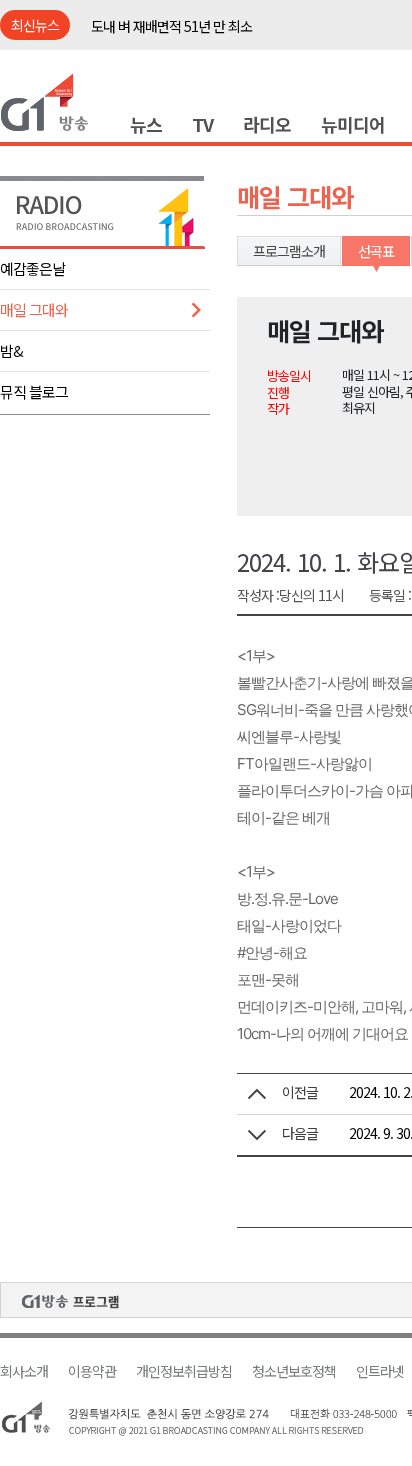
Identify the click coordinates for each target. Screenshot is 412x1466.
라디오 (267, 124)
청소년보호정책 (294, 1371)
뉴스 (146, 124)
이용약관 (92, 1371)
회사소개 (24, 1371)
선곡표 (376, 251)
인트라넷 (380, 1371)
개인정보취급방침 (184, 1371)
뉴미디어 (353, 124)
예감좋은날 (32, 268)
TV (202, 124)
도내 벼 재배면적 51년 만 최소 (171, 26)
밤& (11, 350)
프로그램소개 (289, 251)
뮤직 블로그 (34, 391)
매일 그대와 (34, 309)
